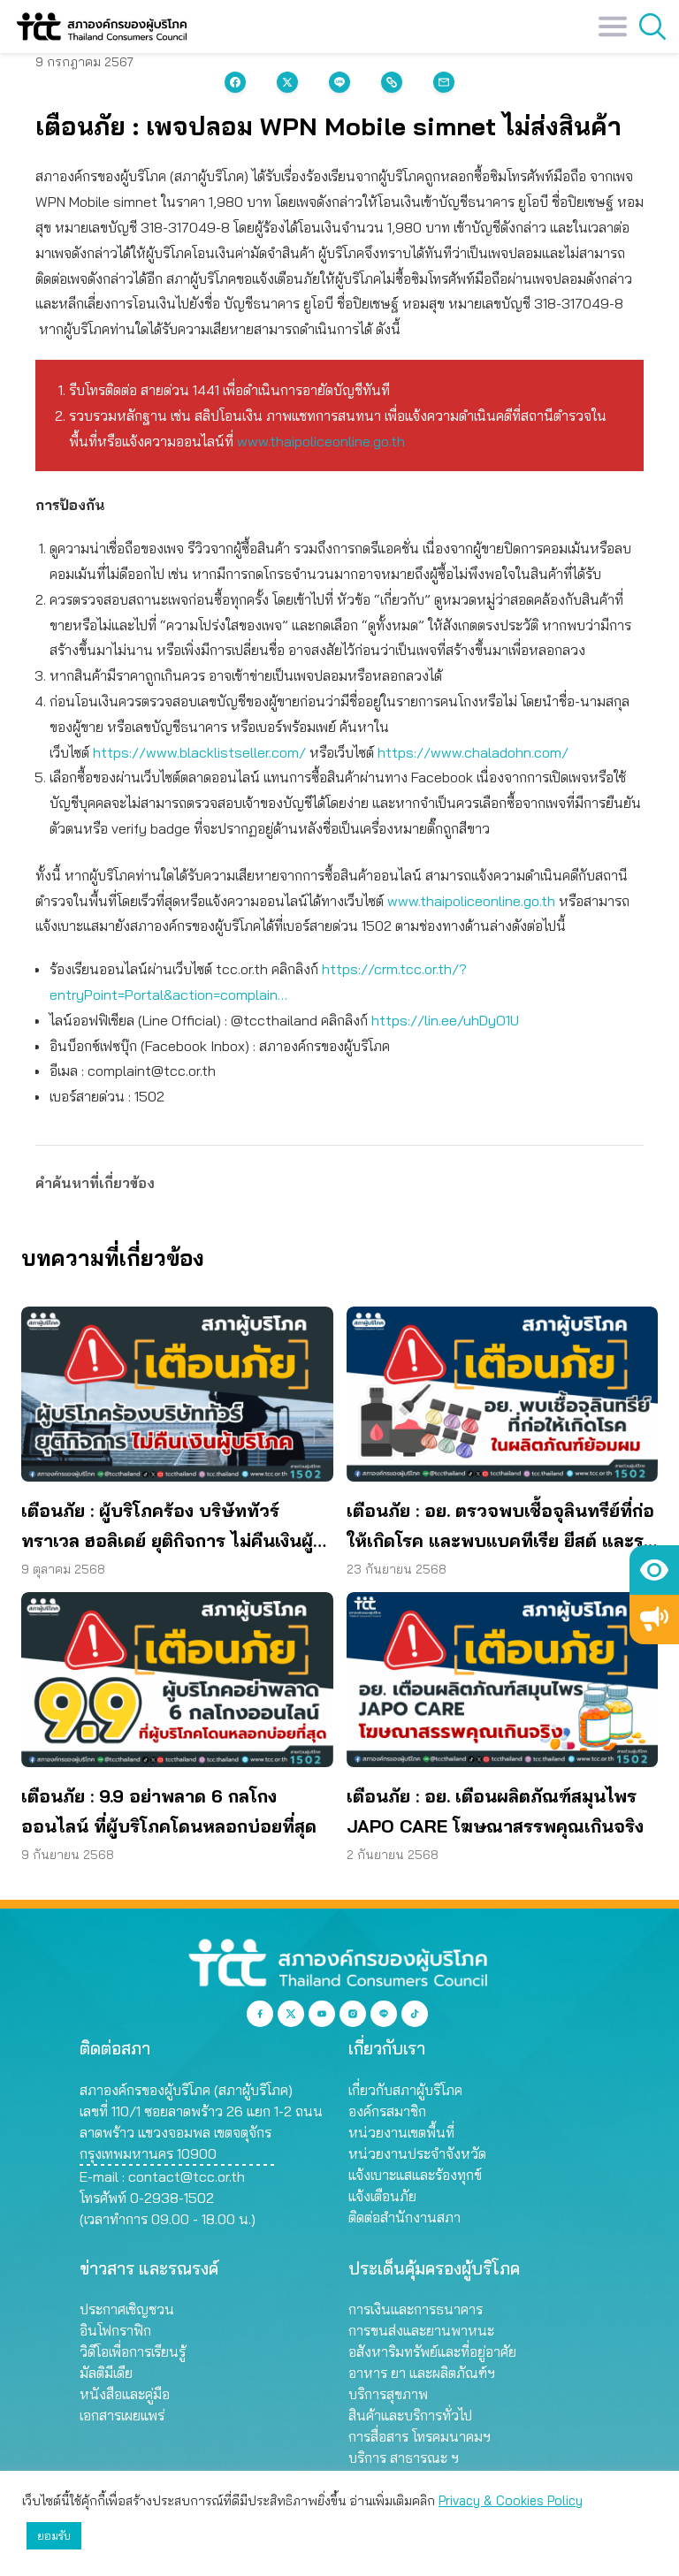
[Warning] (654, 1620)
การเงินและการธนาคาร (416, 2309)
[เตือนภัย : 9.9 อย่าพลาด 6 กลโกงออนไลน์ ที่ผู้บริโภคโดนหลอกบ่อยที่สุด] (177, 1680)
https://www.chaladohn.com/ (473, 752)
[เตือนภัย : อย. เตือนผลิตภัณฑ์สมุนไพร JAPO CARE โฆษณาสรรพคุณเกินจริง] (503, 1680)
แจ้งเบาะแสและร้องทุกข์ (415, 2175)
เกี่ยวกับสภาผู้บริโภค (405, 2090)
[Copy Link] (392, 82)
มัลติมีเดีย (106, 2373)
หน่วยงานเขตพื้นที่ (401, 2132)
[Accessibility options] (654, 1570)
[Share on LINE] (339, 82)
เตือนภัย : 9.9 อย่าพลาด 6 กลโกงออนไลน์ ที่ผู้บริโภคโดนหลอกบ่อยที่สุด (169, 1811)
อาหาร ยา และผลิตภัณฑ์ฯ (422, 2373)
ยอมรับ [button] (54, 2535)
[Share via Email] (444, 82)
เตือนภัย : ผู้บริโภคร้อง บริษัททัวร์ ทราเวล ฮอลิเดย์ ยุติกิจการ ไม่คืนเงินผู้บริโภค (167, 1528)
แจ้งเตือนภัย (382, 2196)
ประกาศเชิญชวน (127, 2309)
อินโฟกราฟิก (115, 2330)
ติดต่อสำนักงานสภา (404, 2217)
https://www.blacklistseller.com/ (199, 752)
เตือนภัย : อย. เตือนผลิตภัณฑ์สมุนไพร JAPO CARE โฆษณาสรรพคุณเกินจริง (495, 1811)
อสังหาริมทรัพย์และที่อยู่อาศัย (432, 2351)
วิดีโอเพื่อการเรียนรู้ (133, 2351)
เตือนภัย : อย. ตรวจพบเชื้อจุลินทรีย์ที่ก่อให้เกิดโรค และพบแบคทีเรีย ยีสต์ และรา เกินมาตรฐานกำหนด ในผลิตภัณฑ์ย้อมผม (500, 1528)
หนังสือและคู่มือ (125, 2394)
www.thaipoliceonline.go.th (321, 441)
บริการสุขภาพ (388, 2394)
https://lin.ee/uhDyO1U (445, 1020)
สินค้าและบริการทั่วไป (410, 2415)
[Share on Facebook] (235, 82)
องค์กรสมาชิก (387, 2111)
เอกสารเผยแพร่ (122, 2415)
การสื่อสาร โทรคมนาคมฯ (420, 2436)
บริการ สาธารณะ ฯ (404, 2458)
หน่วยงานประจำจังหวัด (417, 2153)
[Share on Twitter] (287, 82)
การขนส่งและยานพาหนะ (421, 2330)
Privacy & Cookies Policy (511, 2500)
